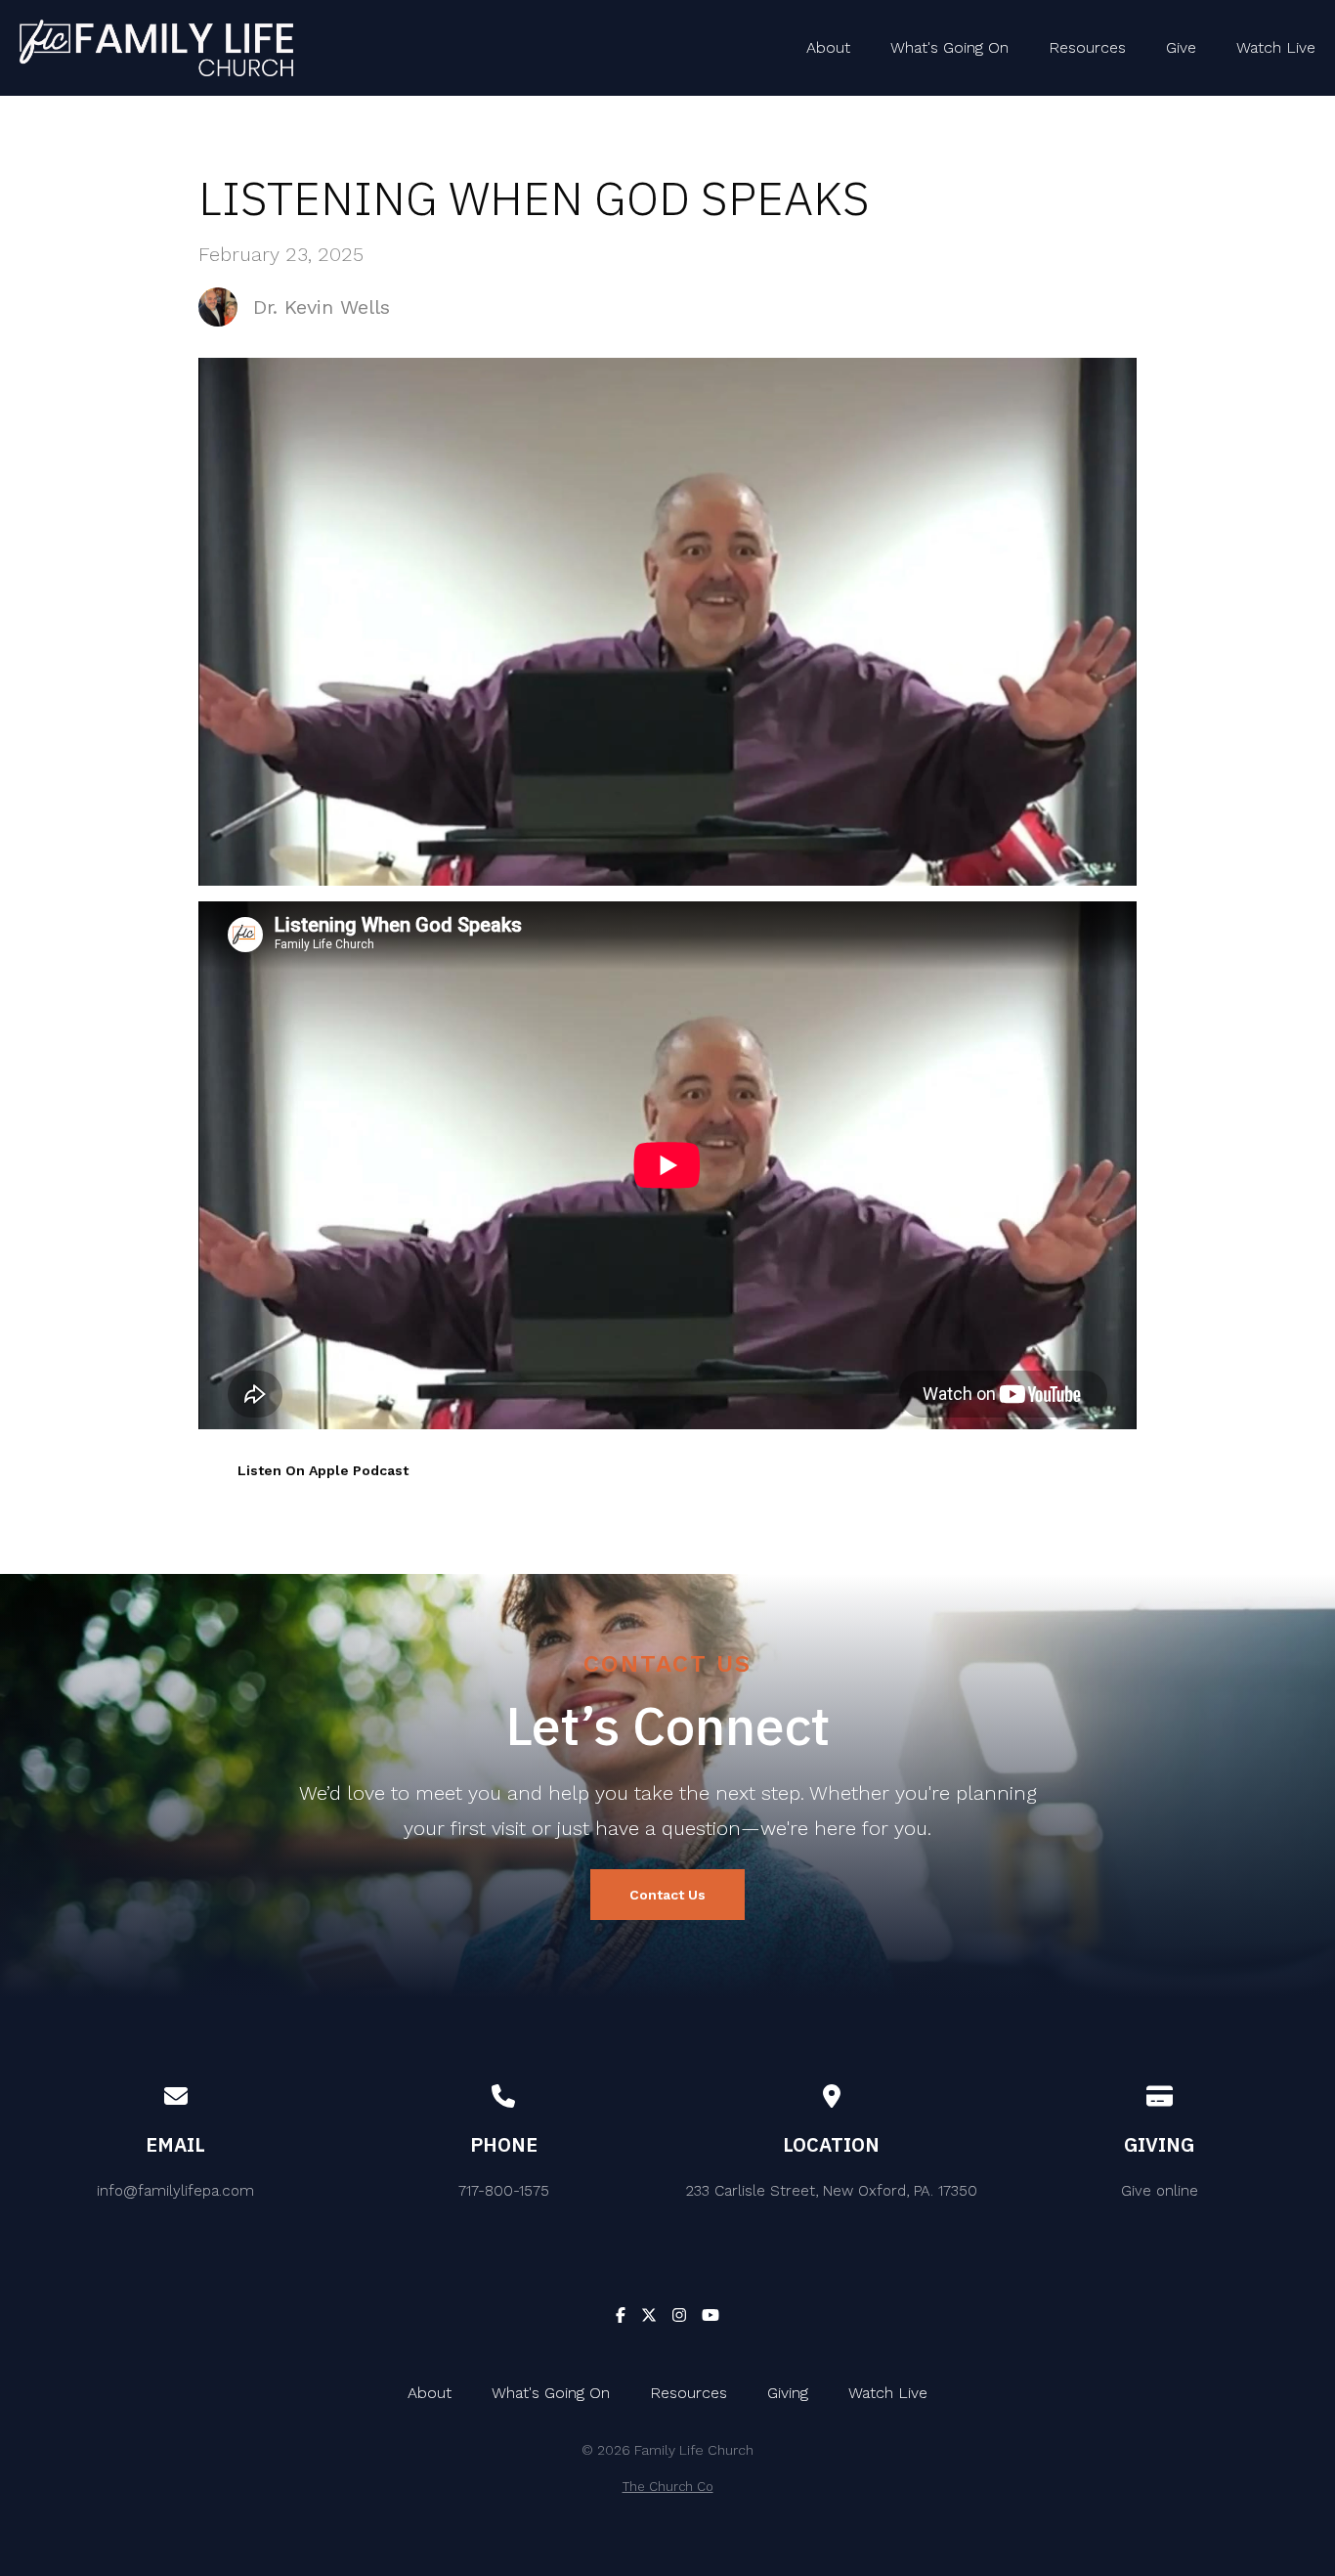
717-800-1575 (504, 2191)
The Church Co (668, 2487)
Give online (1160, 2191)
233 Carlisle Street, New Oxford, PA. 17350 (832, 2191)
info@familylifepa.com (175, 2191)
